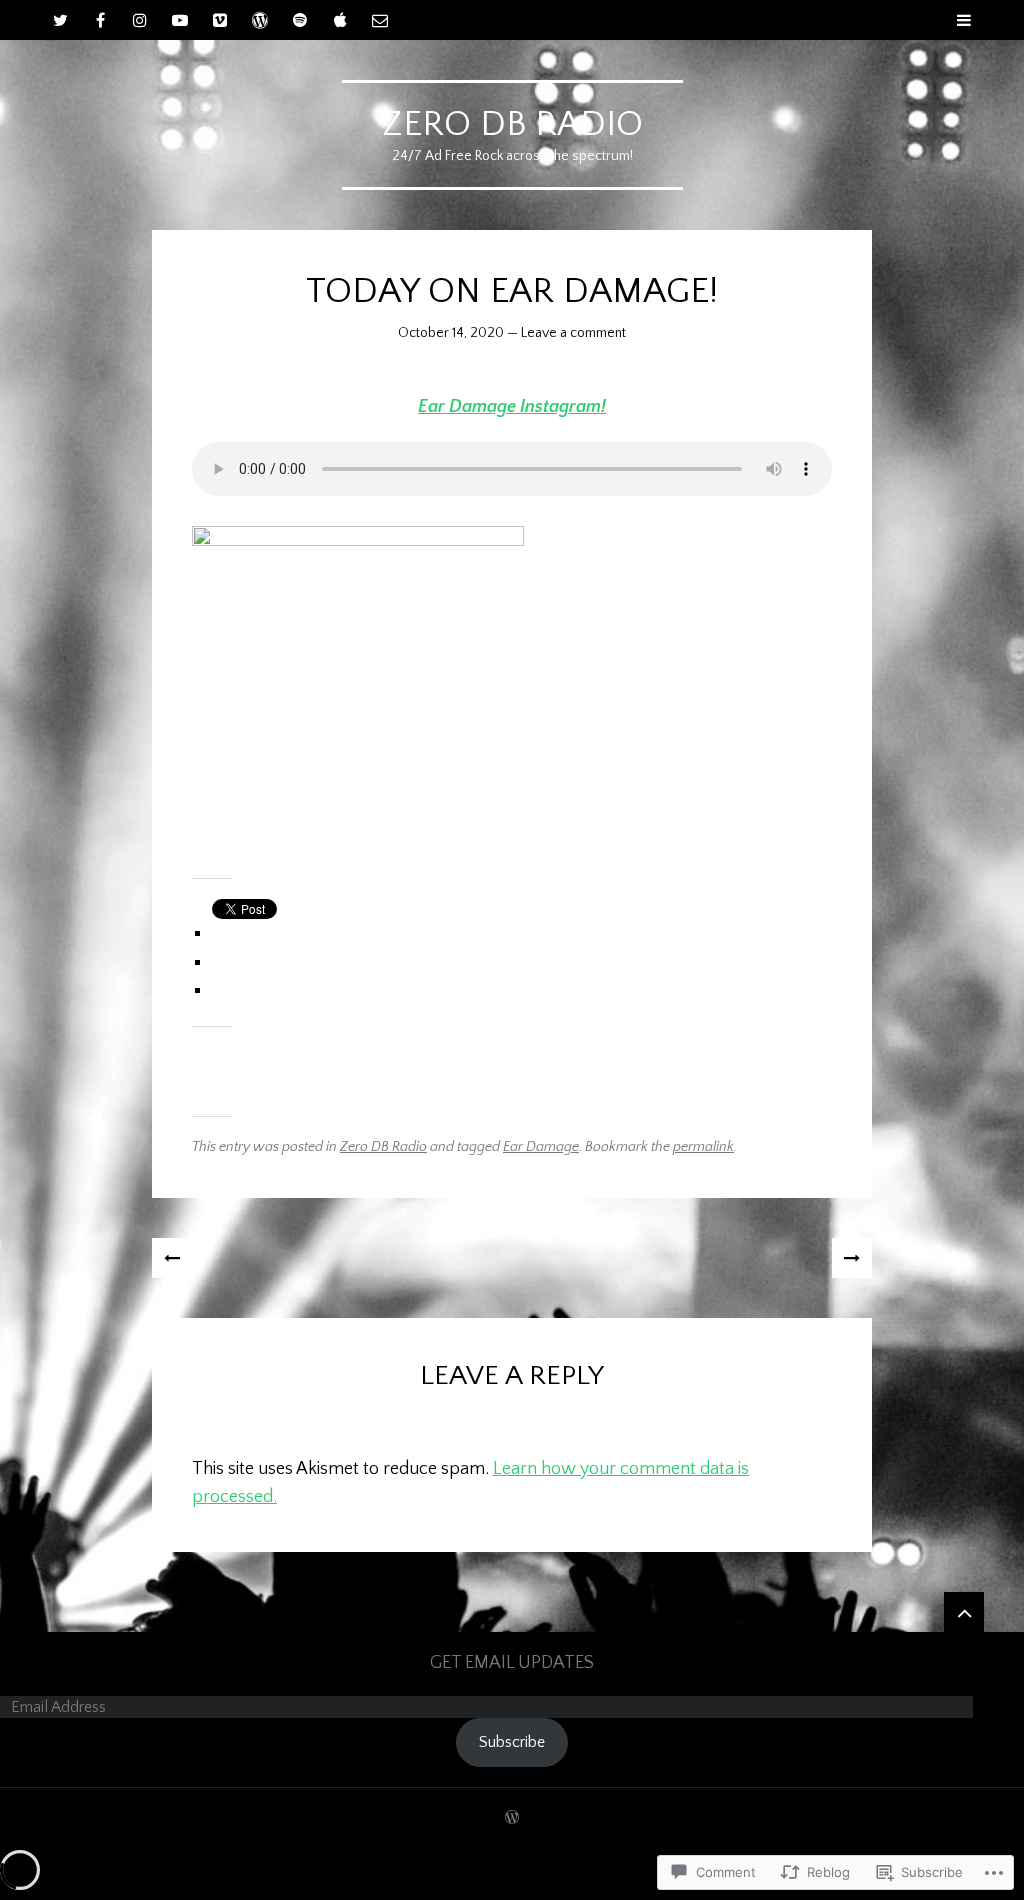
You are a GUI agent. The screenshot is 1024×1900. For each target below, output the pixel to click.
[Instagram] (140, 20)
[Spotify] (300, 20)
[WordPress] (260, 20)
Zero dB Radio (512, 124)
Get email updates (512, 1663)
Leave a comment (573, 333)
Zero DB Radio (383, 1147)
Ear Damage (541, 1147)
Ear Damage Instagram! (512, 407)
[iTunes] (340, 20)
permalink (703, 1147)
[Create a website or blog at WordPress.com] (512, 1819)
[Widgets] (964, 1612)
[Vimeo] (220, 20)
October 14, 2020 (451, 333)
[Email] (380, 20)
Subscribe (512, 1742)
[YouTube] (180, 20)
